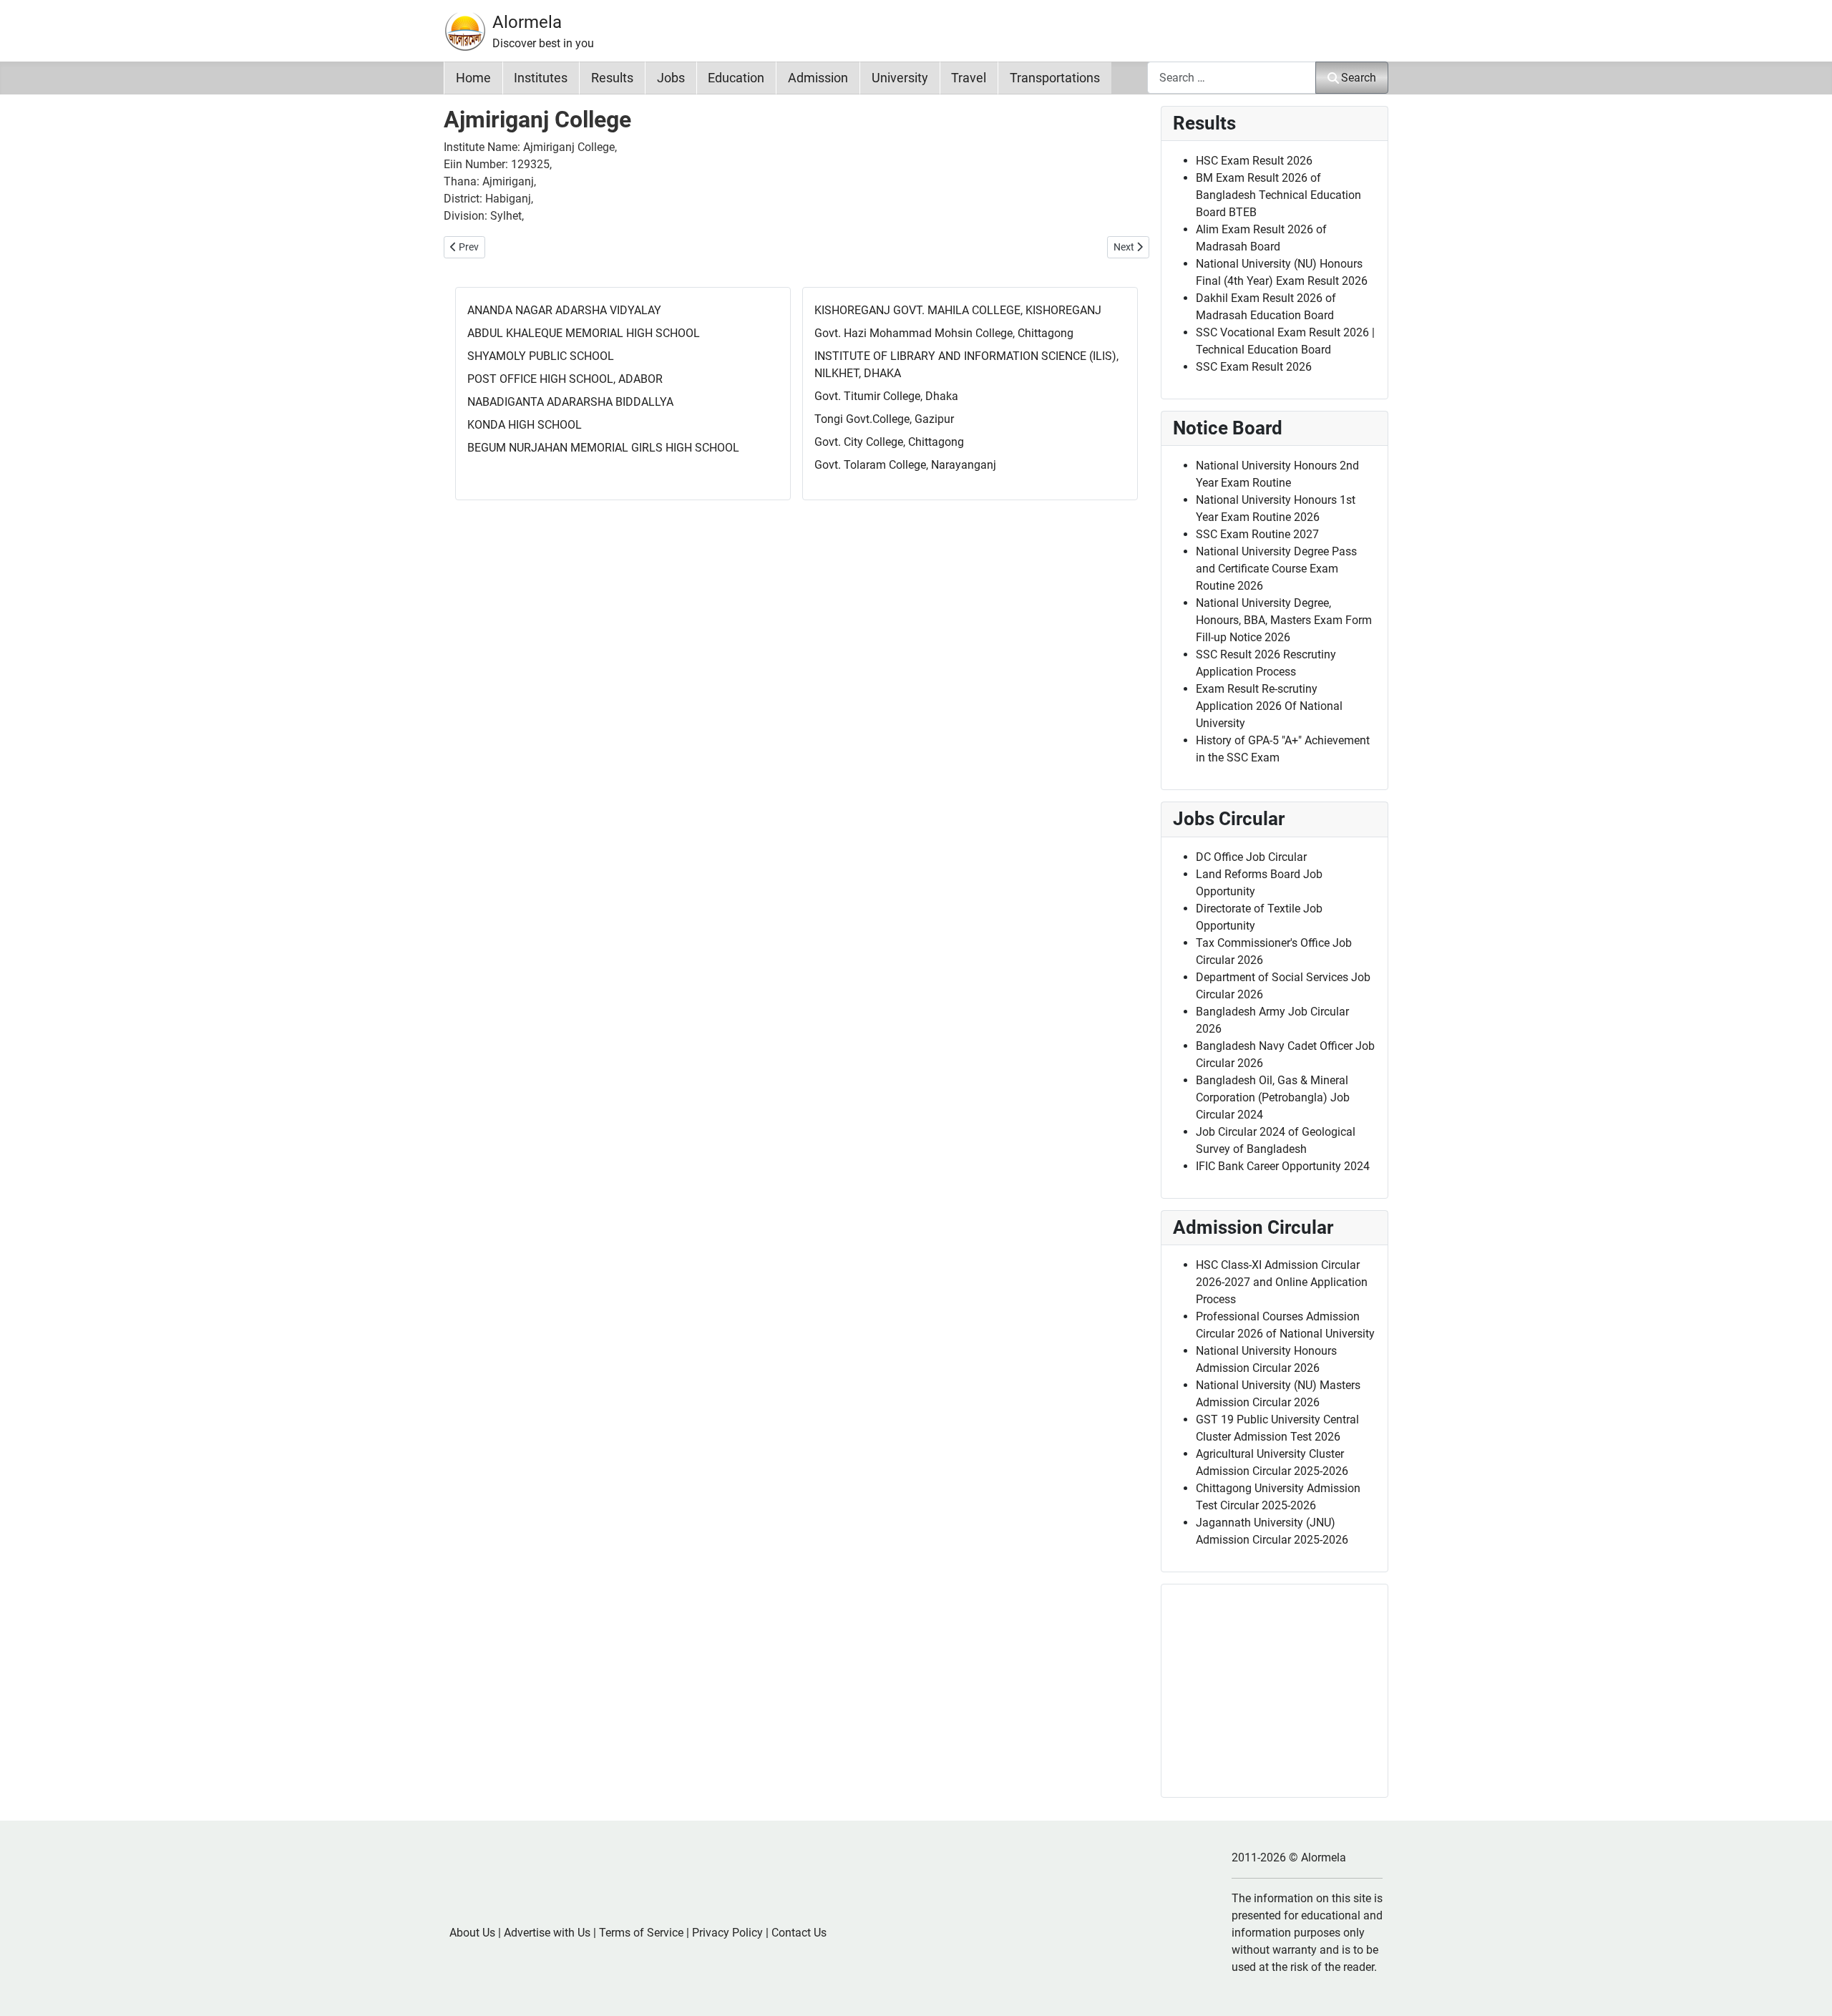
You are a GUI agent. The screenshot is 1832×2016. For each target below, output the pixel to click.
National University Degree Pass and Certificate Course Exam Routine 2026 (1276, 569)
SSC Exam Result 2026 (1254, 367)
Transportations (1055, 78)
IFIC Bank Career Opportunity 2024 (1283, 1166)
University (900, 78)
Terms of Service (641, 1933)
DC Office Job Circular (1251, 857)
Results (612, 78)
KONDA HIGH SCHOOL (525, 425)
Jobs (671, 78)
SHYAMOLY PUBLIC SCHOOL (541, 356)
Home (473, 78)
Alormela (527, 22)
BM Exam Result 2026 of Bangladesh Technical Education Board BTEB (1278, 195)
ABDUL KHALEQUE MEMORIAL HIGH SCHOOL (584, 333)
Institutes (541, 78)
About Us (472, 1933)
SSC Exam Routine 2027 (1257, 534)
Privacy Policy (727, 1933)
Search (1359, 78)
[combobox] (1232, 78)
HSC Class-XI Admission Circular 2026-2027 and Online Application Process (1282, 1282)
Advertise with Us (547, 1933)
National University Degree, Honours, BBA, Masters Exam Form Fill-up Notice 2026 (1284, 620)
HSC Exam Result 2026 (1254, 161)
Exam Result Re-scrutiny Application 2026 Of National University (1269, 706)
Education (736, 78)
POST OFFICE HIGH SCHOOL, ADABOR (565, 379)
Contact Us (799, 1933)
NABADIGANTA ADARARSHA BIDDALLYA (570, 402)
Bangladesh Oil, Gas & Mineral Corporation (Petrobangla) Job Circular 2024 (1273, 1097)
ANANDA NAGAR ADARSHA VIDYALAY (564, 310)
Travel (969, 78)
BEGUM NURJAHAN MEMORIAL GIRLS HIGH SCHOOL (603, 448)
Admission (818, 78)
